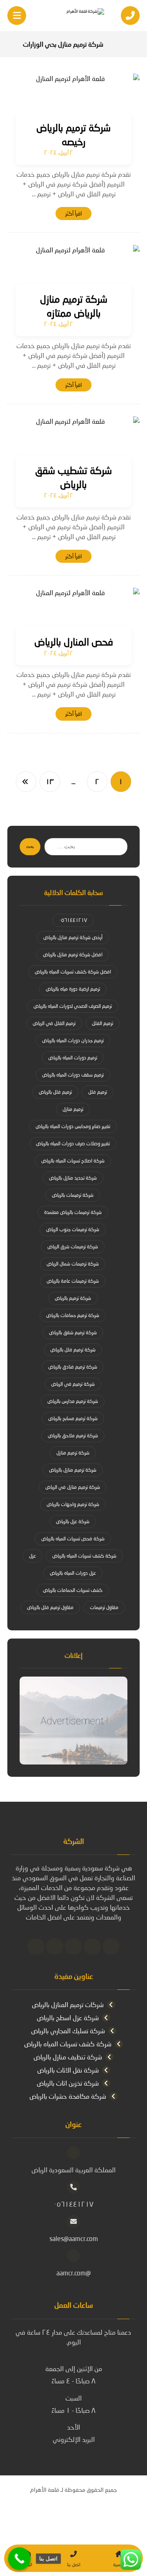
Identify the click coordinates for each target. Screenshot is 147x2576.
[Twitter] (92, 1947)
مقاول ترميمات (104, 1607)
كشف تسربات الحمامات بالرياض (73, 1590)
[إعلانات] (73, 1721)
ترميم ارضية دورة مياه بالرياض (73, 989)
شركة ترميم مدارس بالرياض (73, 1401)
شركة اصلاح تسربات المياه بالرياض (73, 1161)
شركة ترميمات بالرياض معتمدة (73, 1212)
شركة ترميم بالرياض (73, 1298)
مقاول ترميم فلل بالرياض (50, 1607)
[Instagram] (55, 1947)
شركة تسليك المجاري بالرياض (68, 2031)
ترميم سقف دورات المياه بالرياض (73, 1075)
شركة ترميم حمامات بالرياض (73, 1315)
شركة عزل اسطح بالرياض (68, 2017)
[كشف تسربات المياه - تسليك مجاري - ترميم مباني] (73, 16)
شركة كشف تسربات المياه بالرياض (84, 1556)
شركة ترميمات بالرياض (73, 1195)
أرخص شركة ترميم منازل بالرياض (73, 937)
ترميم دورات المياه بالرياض (73, 1058)
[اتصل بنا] (19, 2559)
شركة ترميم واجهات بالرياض (73, 1504)
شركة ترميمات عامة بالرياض (73, 1281)
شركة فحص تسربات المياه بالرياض (73, 1539)
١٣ (50, 782)
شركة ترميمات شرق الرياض (73, 1246)
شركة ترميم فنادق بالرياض (73, 1367)
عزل (32, 1556)
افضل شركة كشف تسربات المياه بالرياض (73, 972)
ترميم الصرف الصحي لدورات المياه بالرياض (73, 1006)
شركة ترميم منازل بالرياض (73, 1470)
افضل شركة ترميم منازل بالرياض (73, 954)
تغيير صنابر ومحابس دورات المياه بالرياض (73, 1126)
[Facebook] (111, 1947)
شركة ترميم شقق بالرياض (73, 1332)
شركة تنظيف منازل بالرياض (68, 2057)
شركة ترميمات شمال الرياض (73, 1264)
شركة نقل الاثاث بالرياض (68, 2070)
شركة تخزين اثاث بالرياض (68, 2083)
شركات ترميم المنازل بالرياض (68, 2004)
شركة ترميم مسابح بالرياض (73, 1418)
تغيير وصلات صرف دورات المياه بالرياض (73, 1143)
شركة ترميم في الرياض (73, 1384)
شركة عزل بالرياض (73, 1521)
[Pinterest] (36, 1947)
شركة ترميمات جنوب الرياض (73, 1229)
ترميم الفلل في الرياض (54, 1023)
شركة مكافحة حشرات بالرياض (68, 2096)
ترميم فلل (98, 1092)
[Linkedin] (73, 1947)
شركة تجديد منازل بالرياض (73, 1178)
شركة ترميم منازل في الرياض (73, 1487)
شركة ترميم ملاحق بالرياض (73, 1435)
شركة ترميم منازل (73, 1453)
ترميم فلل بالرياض (55, 1092)
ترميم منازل (73, 1109)
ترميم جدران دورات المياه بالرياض (73, 1040)
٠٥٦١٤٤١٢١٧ (73, 920)
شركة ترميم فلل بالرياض (73, 1350)
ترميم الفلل (102, 1023)
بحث (30, 846)
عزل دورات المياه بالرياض (73, 1573)
